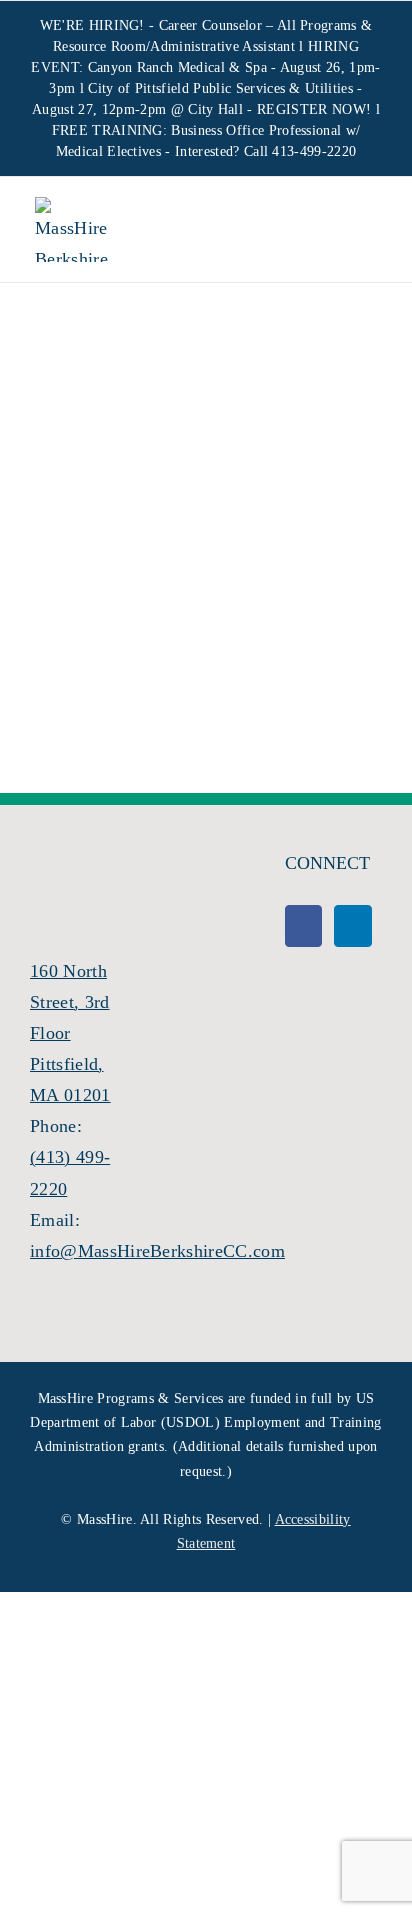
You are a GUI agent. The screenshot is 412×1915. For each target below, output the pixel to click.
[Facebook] (303, 926)
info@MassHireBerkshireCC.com (157, 1251)
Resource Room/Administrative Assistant (174, 46)
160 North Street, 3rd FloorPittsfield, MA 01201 (70, 1033)
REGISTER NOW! (314, 109)
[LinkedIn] (352, 926)
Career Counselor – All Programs (258, 25)
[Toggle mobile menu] (360, 232)
